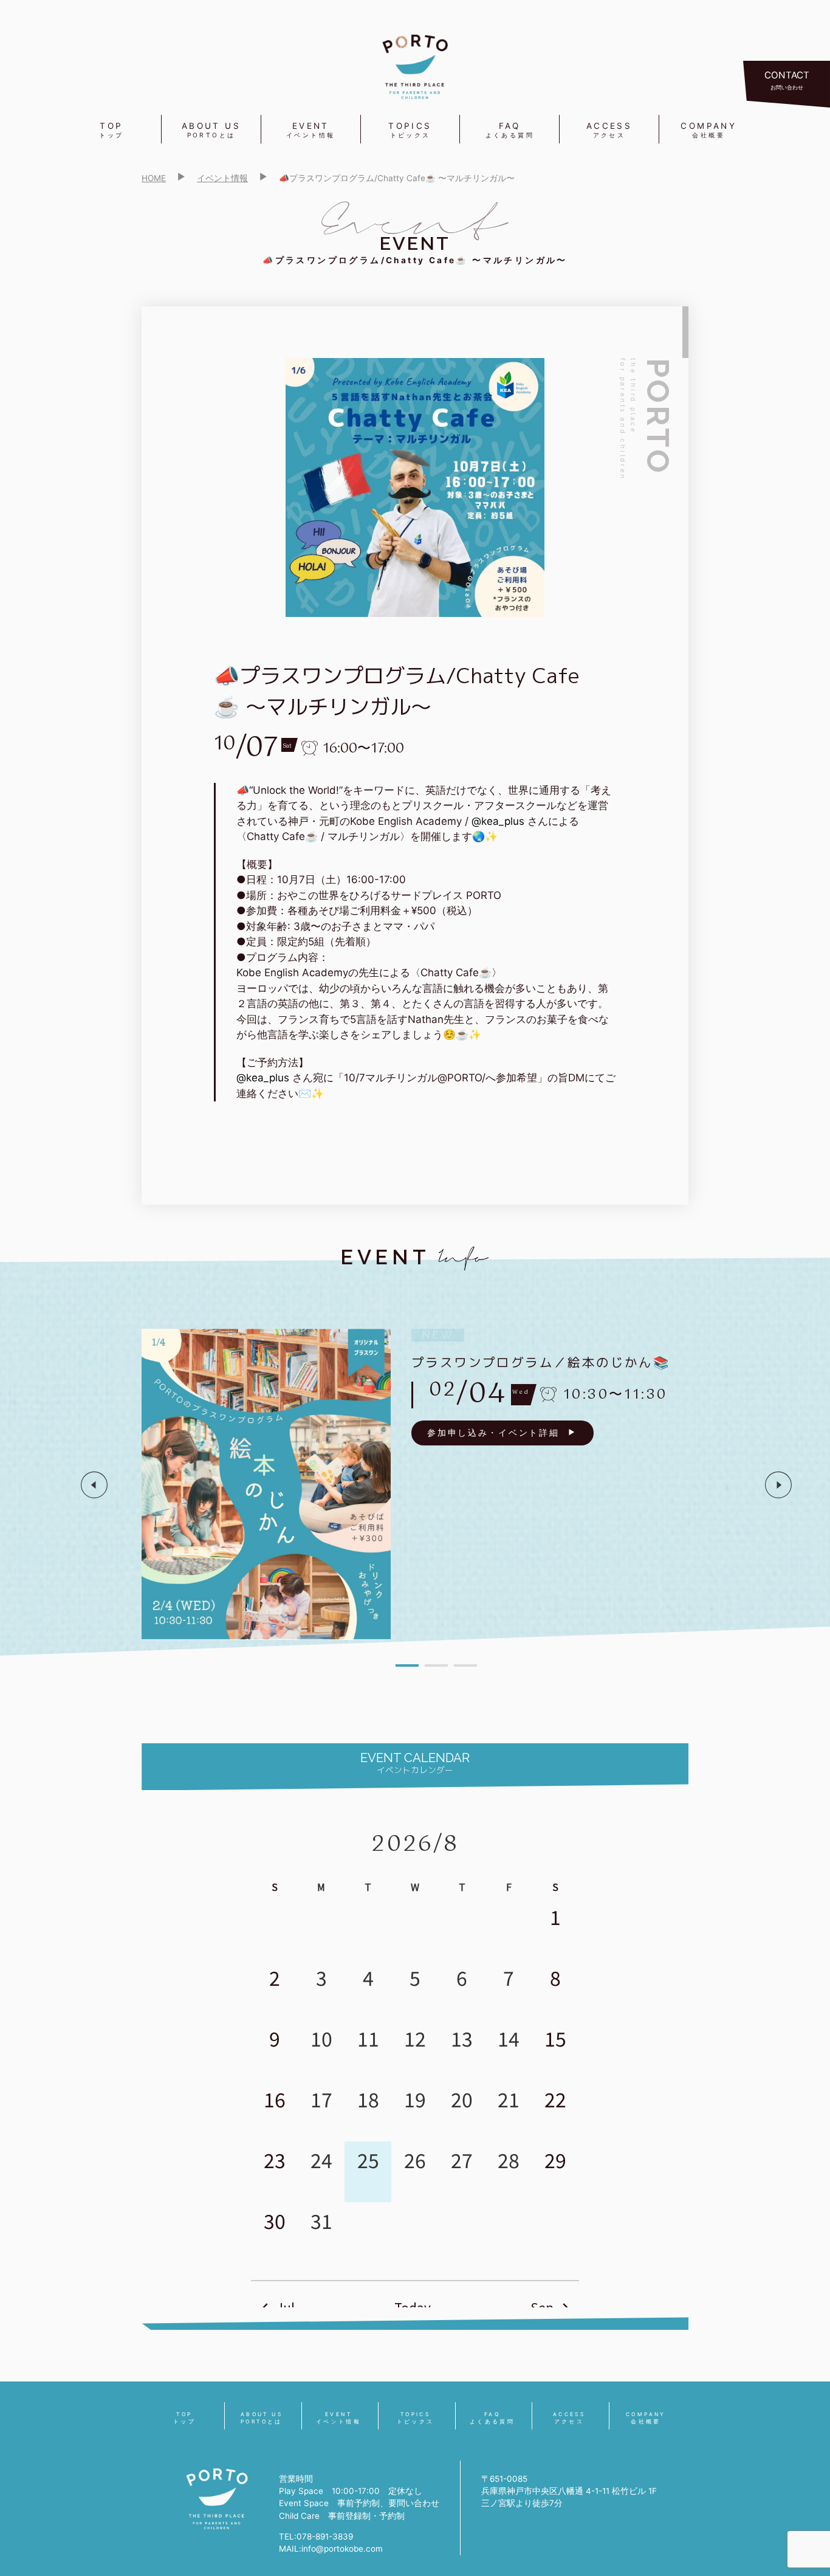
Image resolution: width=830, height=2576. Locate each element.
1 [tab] (407, 1665)
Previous (94, 1485)
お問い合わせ (787, 80)
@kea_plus (498, 821)
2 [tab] (436, 1665)
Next (778, 1485)
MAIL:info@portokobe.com (331, 2549)
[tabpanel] (436, 1484)
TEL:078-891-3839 (316, 2536)
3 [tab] (465, 1665)
